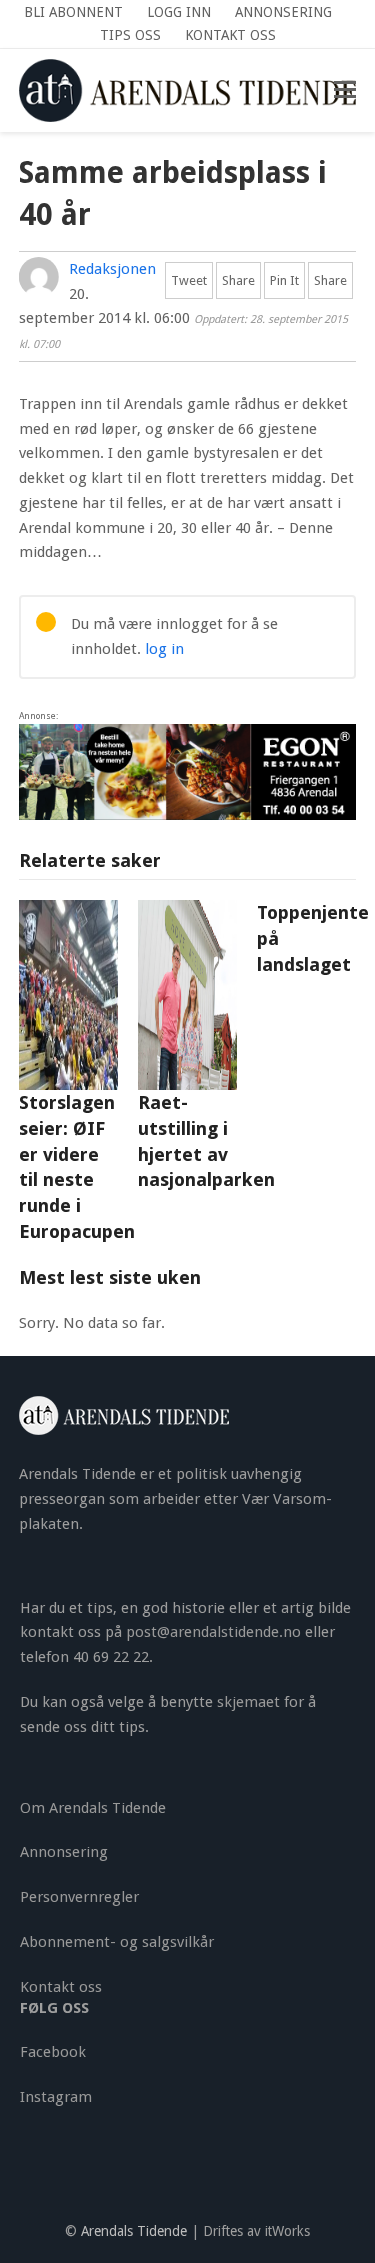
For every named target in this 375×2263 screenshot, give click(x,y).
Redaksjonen (112, 269)
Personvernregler (79, 1897)
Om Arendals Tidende (93, 1808)
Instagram (56, 2097)
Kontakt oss (61, 1987)
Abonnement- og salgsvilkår (117, 1942)
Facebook (53, 2052)
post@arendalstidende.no (213, 1632)
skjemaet (248, 1702)
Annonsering (64, 1852)
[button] (345, 90)
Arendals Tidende (134, 2231)
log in (164, 649)
